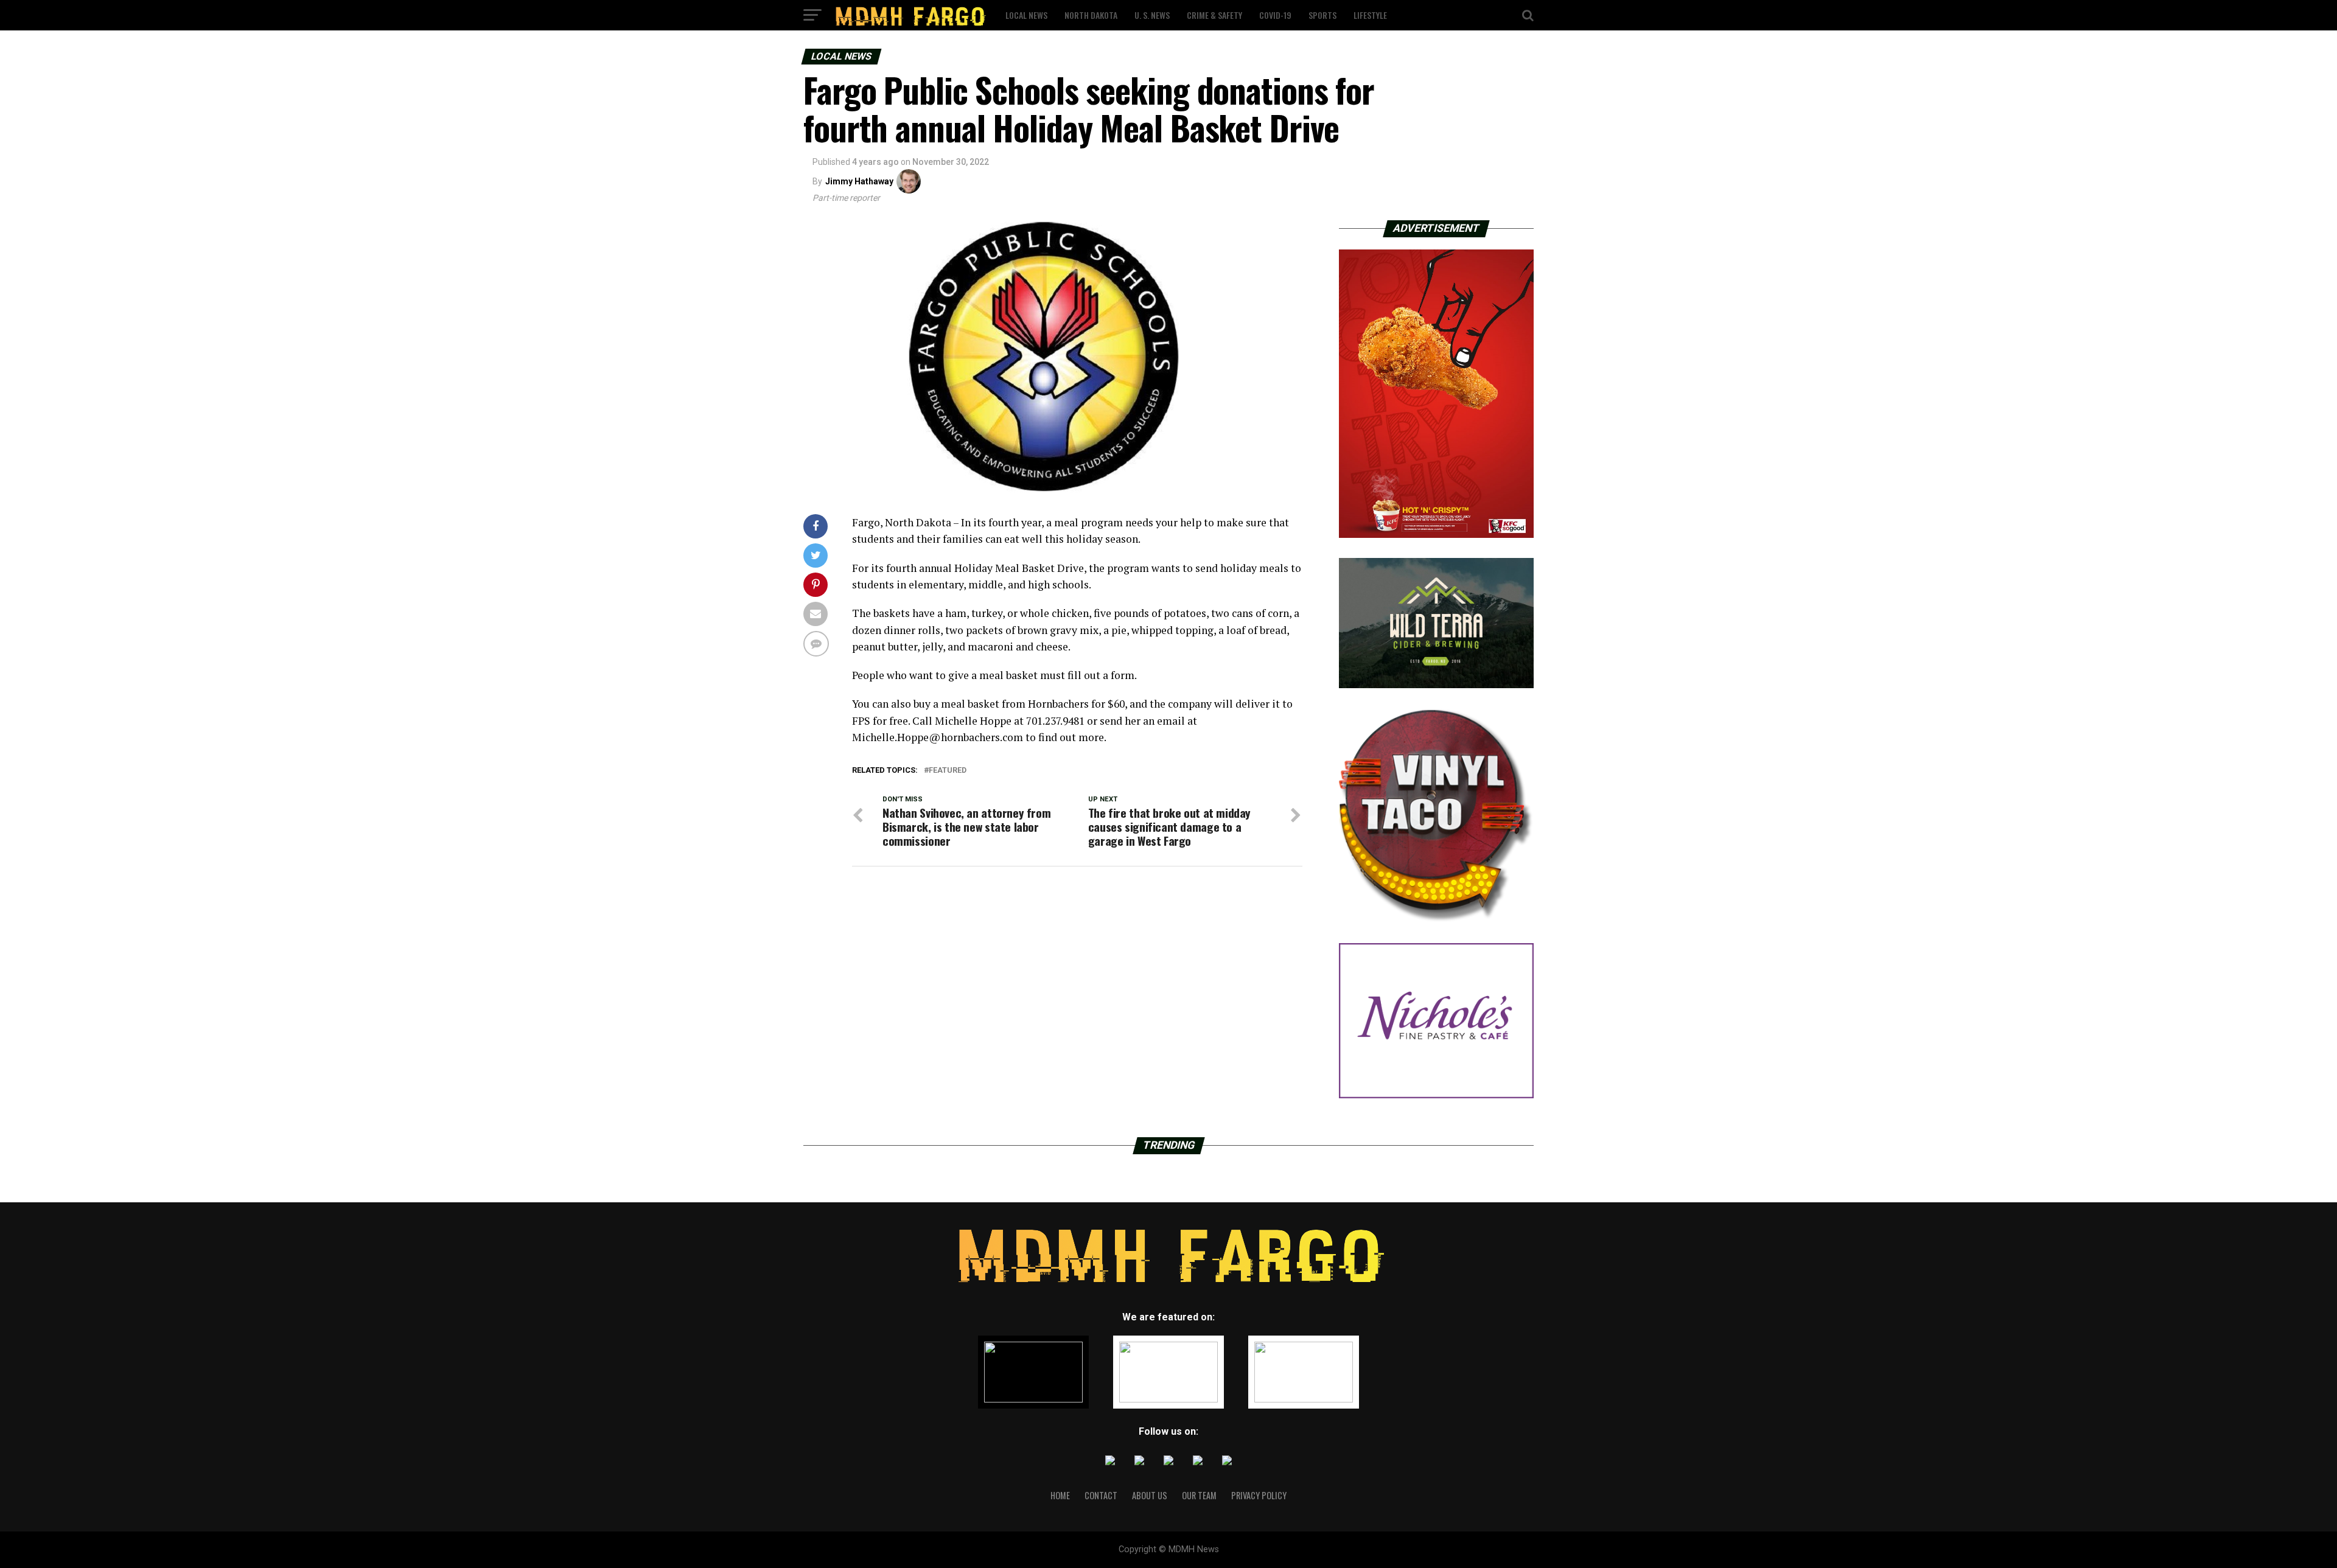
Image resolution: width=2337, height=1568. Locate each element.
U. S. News (1152, 15)
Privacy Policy (1259, 1495)
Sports (1322, 15)
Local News (1026, 15)
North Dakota (1091, 15)
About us (1150, 1495)
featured (948, 771)
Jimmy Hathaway (859, 181)
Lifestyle (1370, 15)
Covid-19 (1275, 15)
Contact (1101, 1495)
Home (1060, 1495)
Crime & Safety (1214, 15)
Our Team (1199, 1495)
